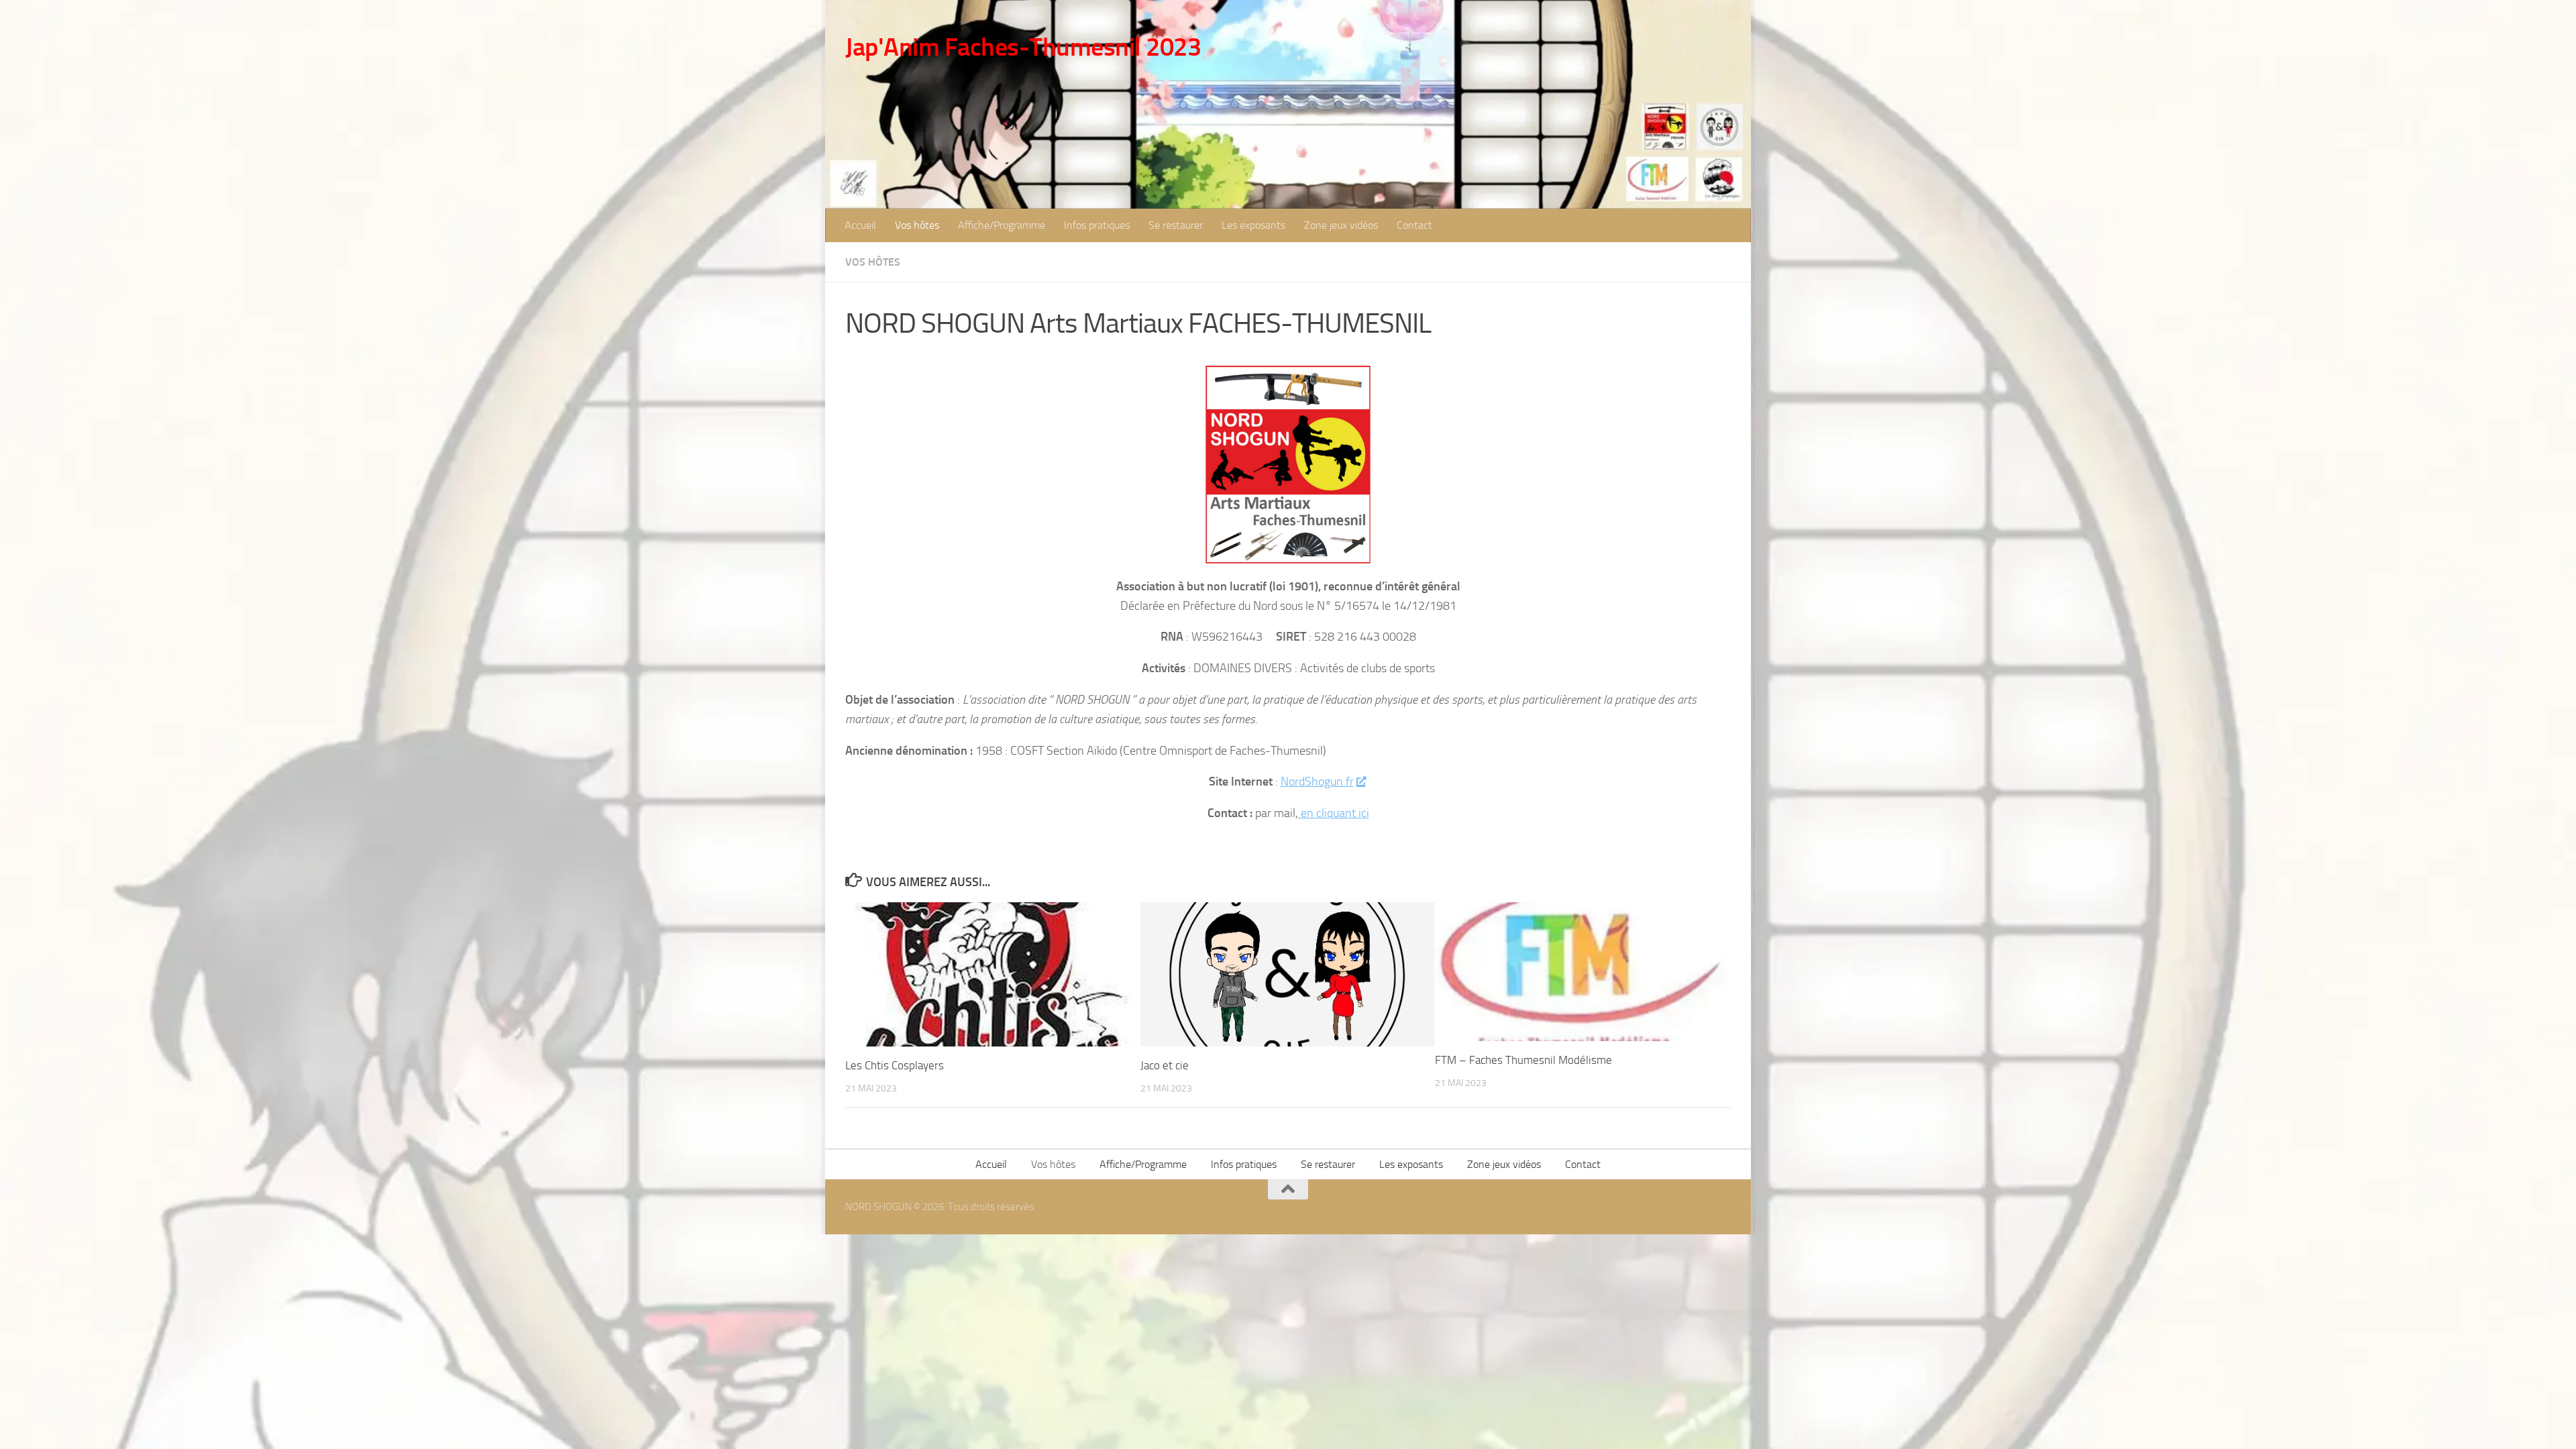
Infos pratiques (1097, 225)
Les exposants (1253, 225)
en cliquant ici (1334, 813)
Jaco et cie (1165, 1065)
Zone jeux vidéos (1341, 225)
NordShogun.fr (1317, 782)
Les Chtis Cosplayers (895, 1065)
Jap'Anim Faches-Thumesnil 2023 (1023, 47)
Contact (1414, 225)
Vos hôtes (917, 225)
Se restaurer (1176, 225)
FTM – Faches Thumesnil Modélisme (1523, 1060)
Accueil (860, 225)
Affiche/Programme (1002, 225)
